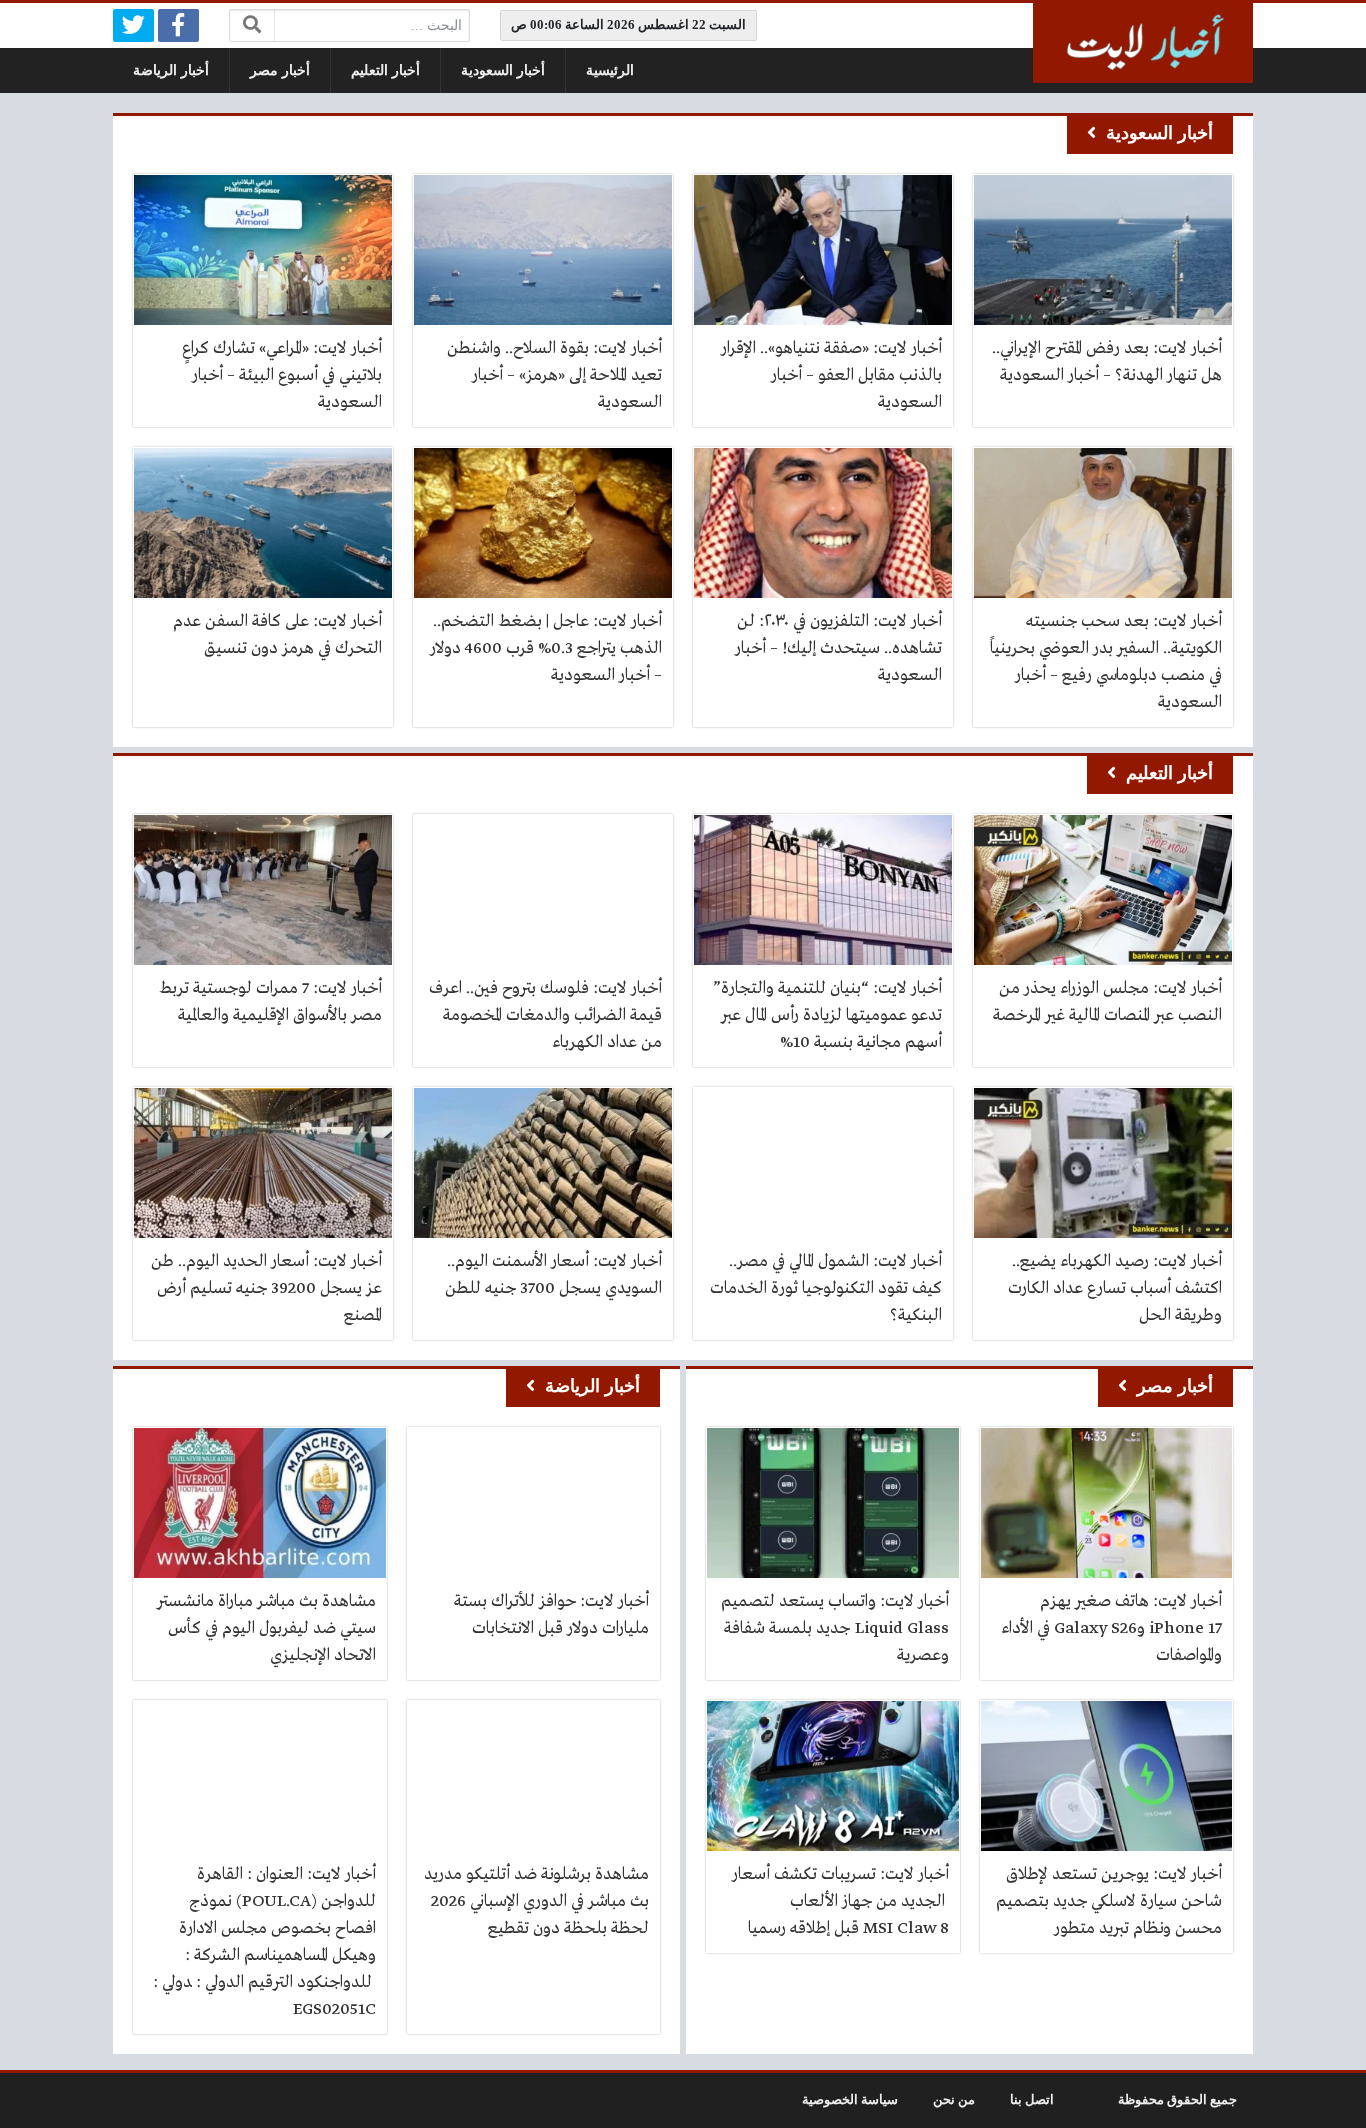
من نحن (954, 2100)
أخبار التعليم (385, 70)
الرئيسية (610, 70)
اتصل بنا (1032, 2100)
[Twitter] (133, 25)
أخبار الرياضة (171, 70)
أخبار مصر (280, 70)
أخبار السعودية (503, 70)
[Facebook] (178, 25)
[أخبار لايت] (1143, 43)
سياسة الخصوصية (850, 2100)
